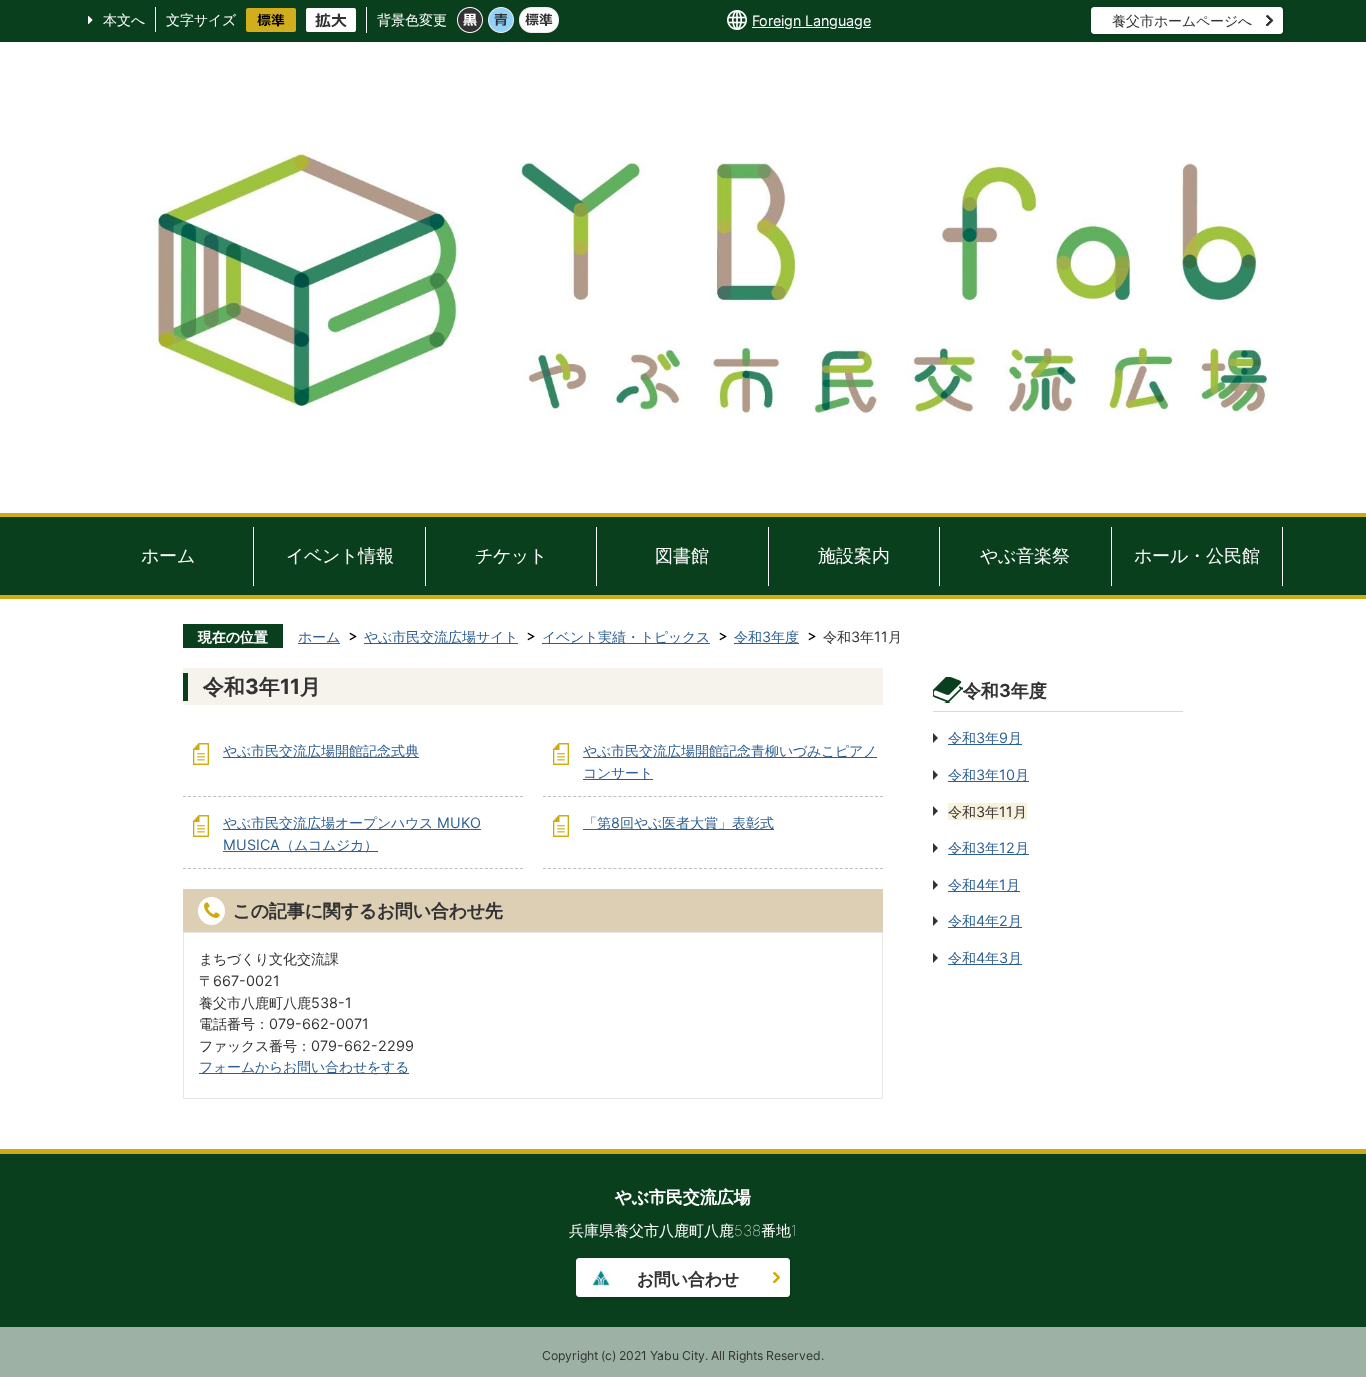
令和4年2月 (985, 920)
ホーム (168, 555)
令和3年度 (766, 636)
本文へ (124, 19)
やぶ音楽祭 (1025, 555)
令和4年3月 (985, 957)
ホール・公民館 (1197, 555)
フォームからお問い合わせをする (304, 1066)
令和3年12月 (988, 847)
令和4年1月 (984, 884)
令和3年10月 (988, 774)
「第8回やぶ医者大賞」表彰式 (678, 822)
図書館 (682, 555)
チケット (511, 555)
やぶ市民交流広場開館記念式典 (321, 750)
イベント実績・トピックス (626, 636)
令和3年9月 (985, 737)
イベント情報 (340, 555)
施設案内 (854, 555)
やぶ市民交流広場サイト (441, 636)
